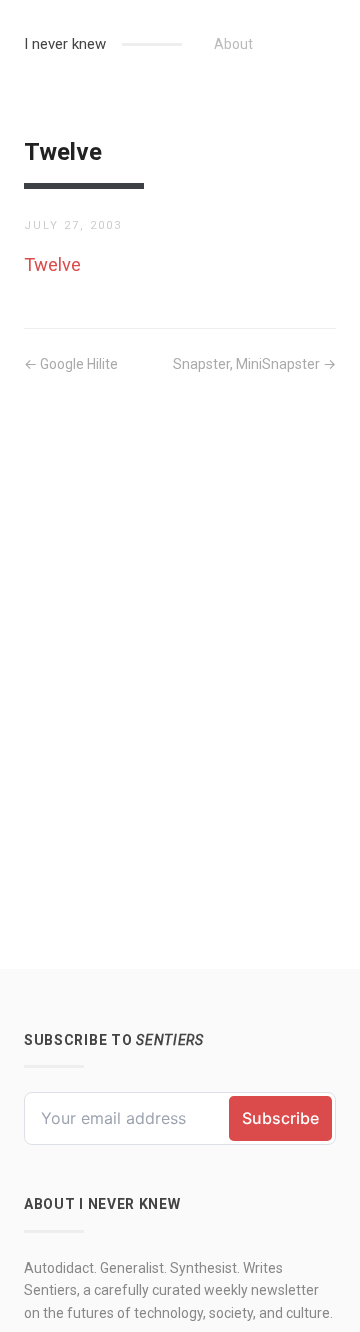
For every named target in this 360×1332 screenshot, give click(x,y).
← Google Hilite (71, 364)
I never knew (65, 44)
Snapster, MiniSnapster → (254, 364)
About (233, 44)
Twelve (52, 264)
